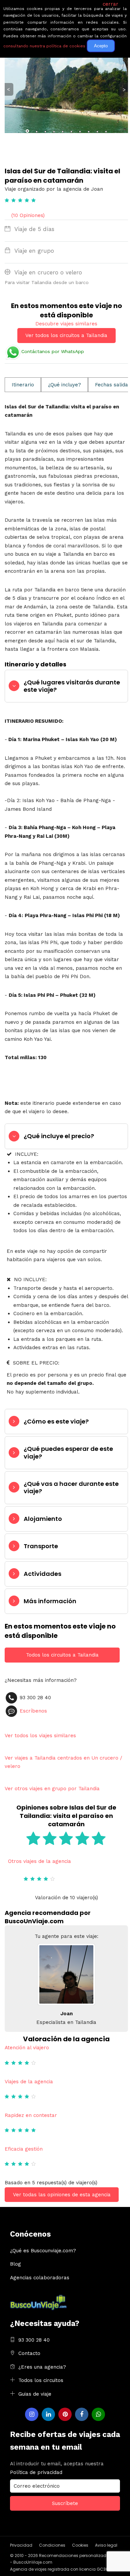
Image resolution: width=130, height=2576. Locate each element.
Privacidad (21, 2545)
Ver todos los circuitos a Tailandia (66, 335)
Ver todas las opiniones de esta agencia (62, 2195)
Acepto (101, 46)
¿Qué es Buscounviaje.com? (43, 2251)
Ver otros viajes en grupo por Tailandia (52, 1789)
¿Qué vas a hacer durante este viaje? (71, 1487)
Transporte (41, 1546)
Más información (50, 1601)
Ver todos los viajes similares (40, 1736)
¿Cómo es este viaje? (56, 1421)
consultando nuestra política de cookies (44, 46)
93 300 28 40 (34, 2340)
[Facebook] (82, 2414)
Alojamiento (43, 1519)
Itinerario (23, 385)
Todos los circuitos (41, 2380)
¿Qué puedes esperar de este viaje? (68, 1452)
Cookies (80, 2545)
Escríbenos (33, 1711)
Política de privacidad (36, 2472)
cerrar (110, 4)
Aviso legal (106, 2545)
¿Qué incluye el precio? (59, 1136)
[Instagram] (32, 2414)
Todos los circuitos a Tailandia (62, 1655)
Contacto (29, 2353)
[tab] (66, 686)
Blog (15, 2264)
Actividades (42, 1574)
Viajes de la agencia (29, 2082)
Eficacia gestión (24, 2149)
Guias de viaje (35, 2394)
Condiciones (52, 2545)
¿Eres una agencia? (42, 2367)
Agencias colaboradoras (40, 2278)
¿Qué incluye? (64, 385)
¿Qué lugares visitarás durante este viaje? (72, 686)
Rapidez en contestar (31, 2115)
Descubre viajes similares (66, 324)
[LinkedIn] (48, 2414)
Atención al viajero (27, 2048)
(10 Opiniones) (28, 215)
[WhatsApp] (98, 2414)
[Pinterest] (65, 2414)
